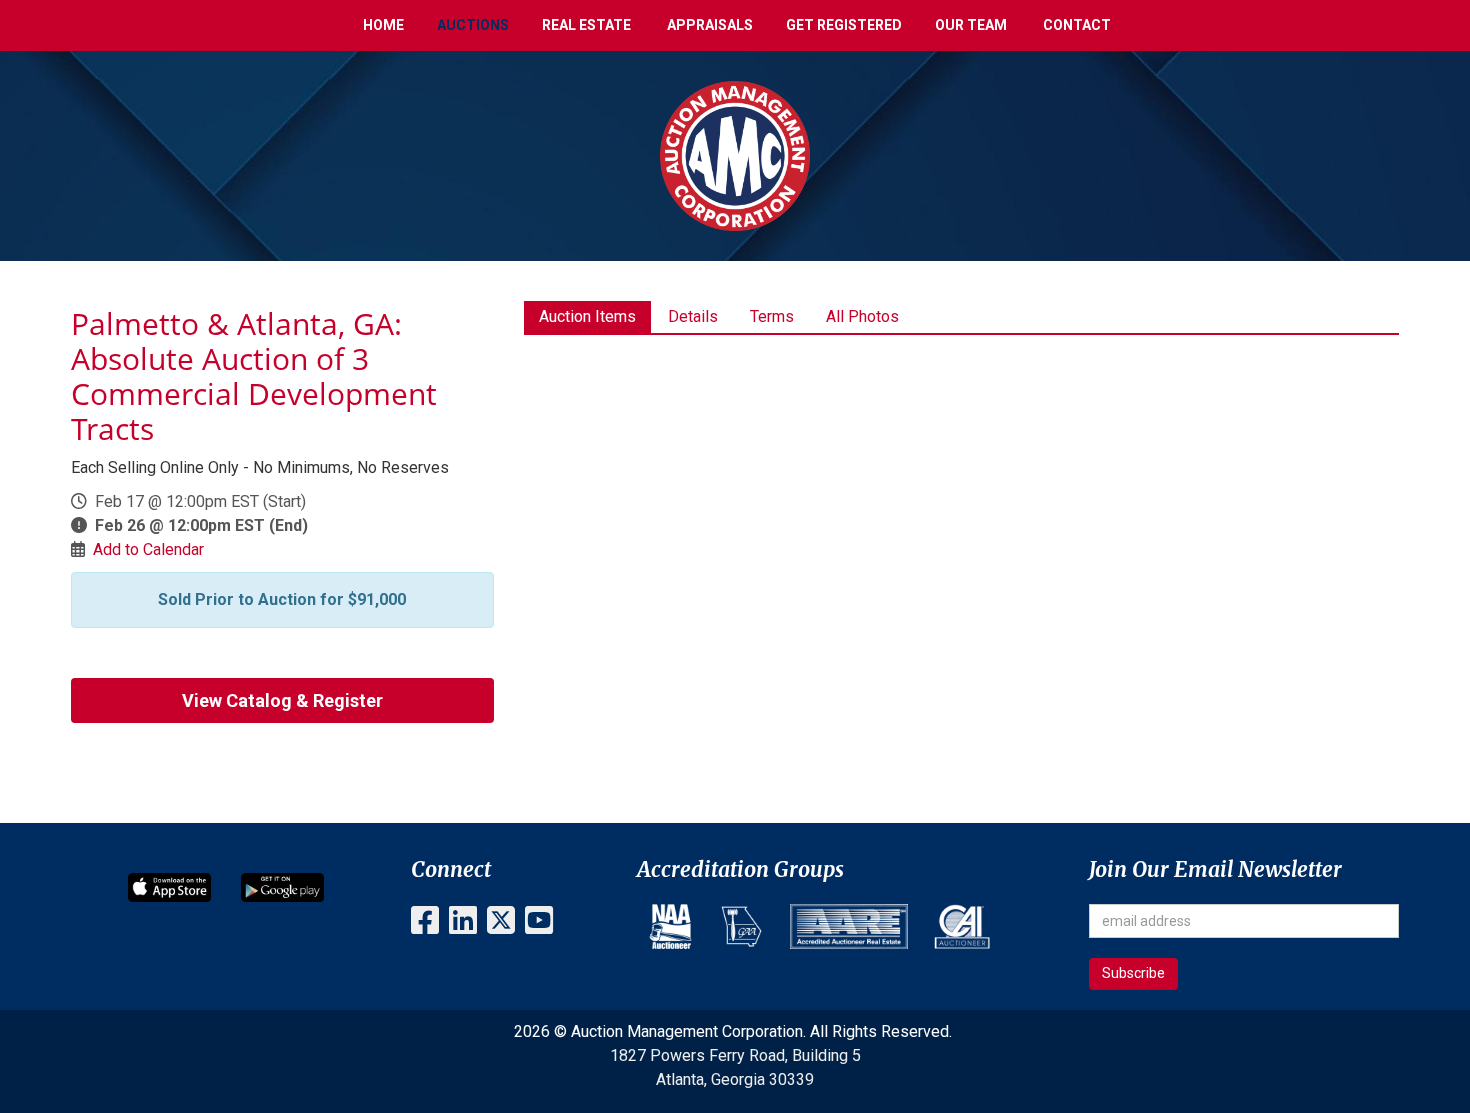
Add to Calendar (148, 549)
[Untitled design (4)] (741, 926)
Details (693, 316)
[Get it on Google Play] (282, 886)
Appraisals (710, 25)
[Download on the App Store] (169, 886)
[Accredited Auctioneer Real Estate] (849, 926)
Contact (1077, 25)
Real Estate (586, 25)
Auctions (473, 25)
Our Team (971, 25)
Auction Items (587, 316)
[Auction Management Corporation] (735, 154)
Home (383, 25)
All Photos (862, 316)
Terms (772, 316)
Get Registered (844, 25)
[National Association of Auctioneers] (670, 926)
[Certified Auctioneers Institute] (962, 926)
